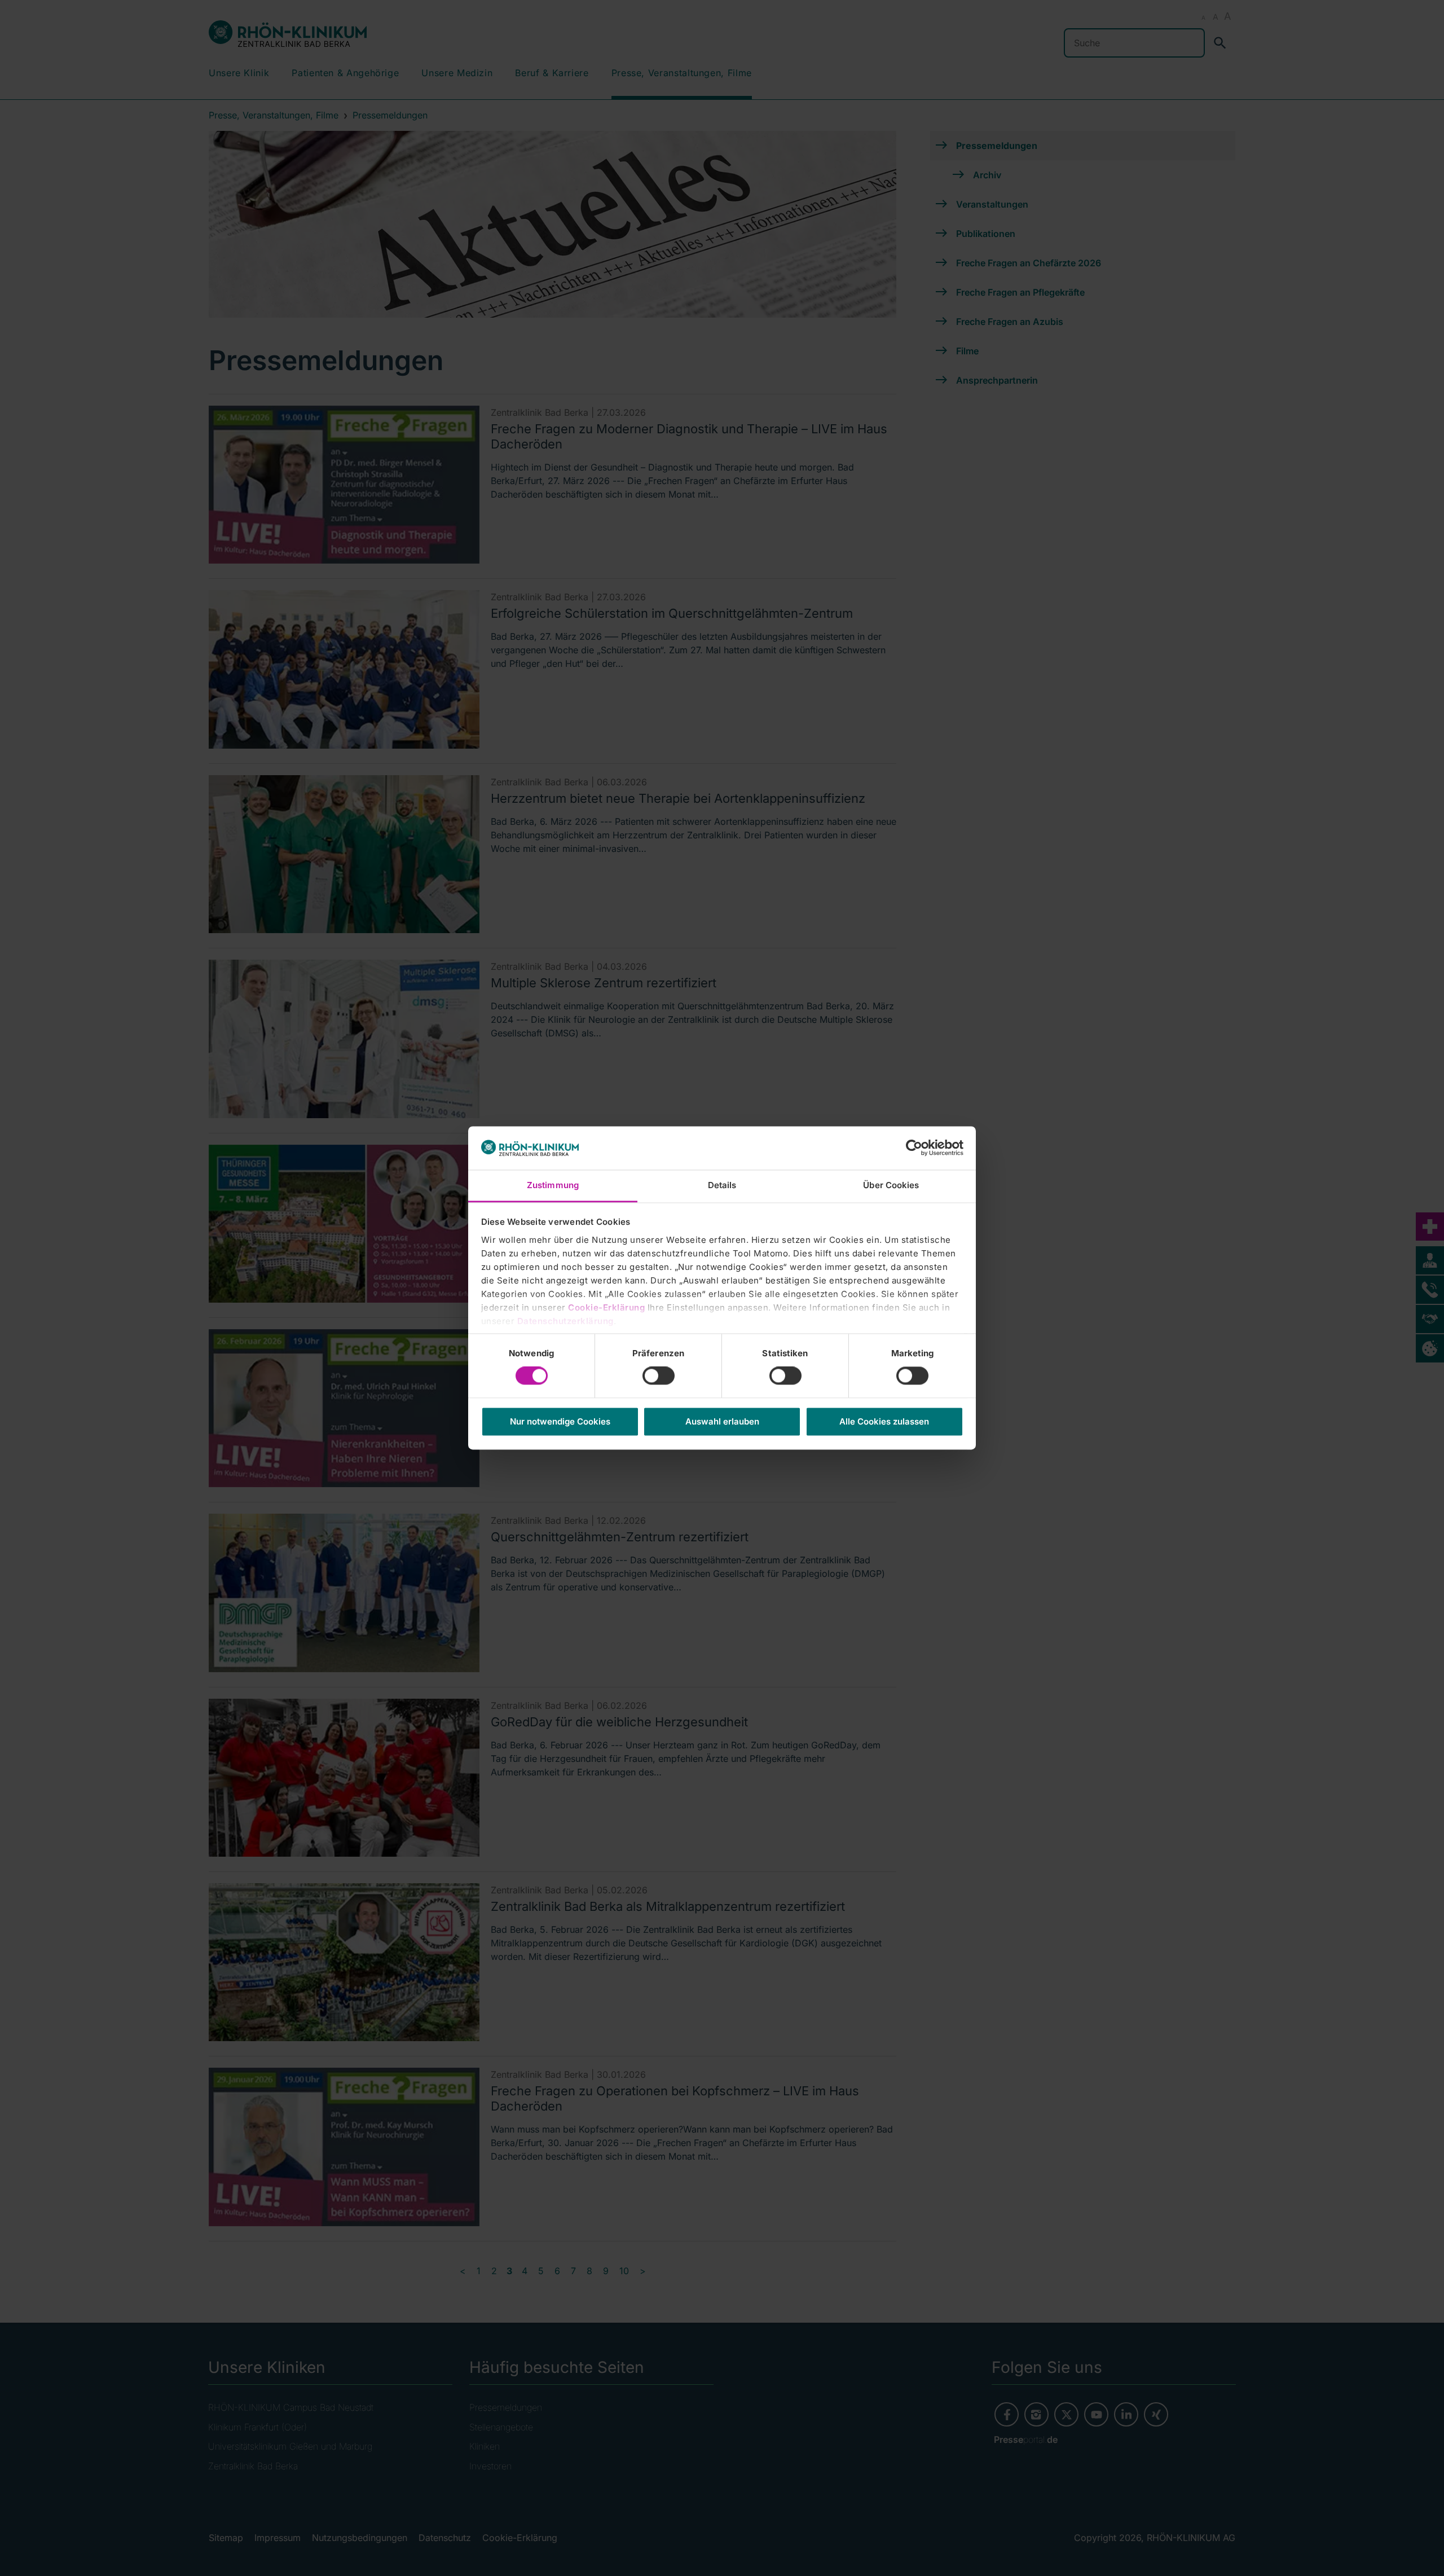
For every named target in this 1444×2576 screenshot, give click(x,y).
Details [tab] (722, 1185)
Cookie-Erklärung (606, 1307)
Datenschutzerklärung (565, 1321)
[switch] (659, 1376)
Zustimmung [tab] (553, 1185)
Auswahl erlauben (722, 1421)
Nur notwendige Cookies (560, 1421)
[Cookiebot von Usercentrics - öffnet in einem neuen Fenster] (914, 1148)
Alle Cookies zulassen (884, 1421)
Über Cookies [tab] (891, 1185)
